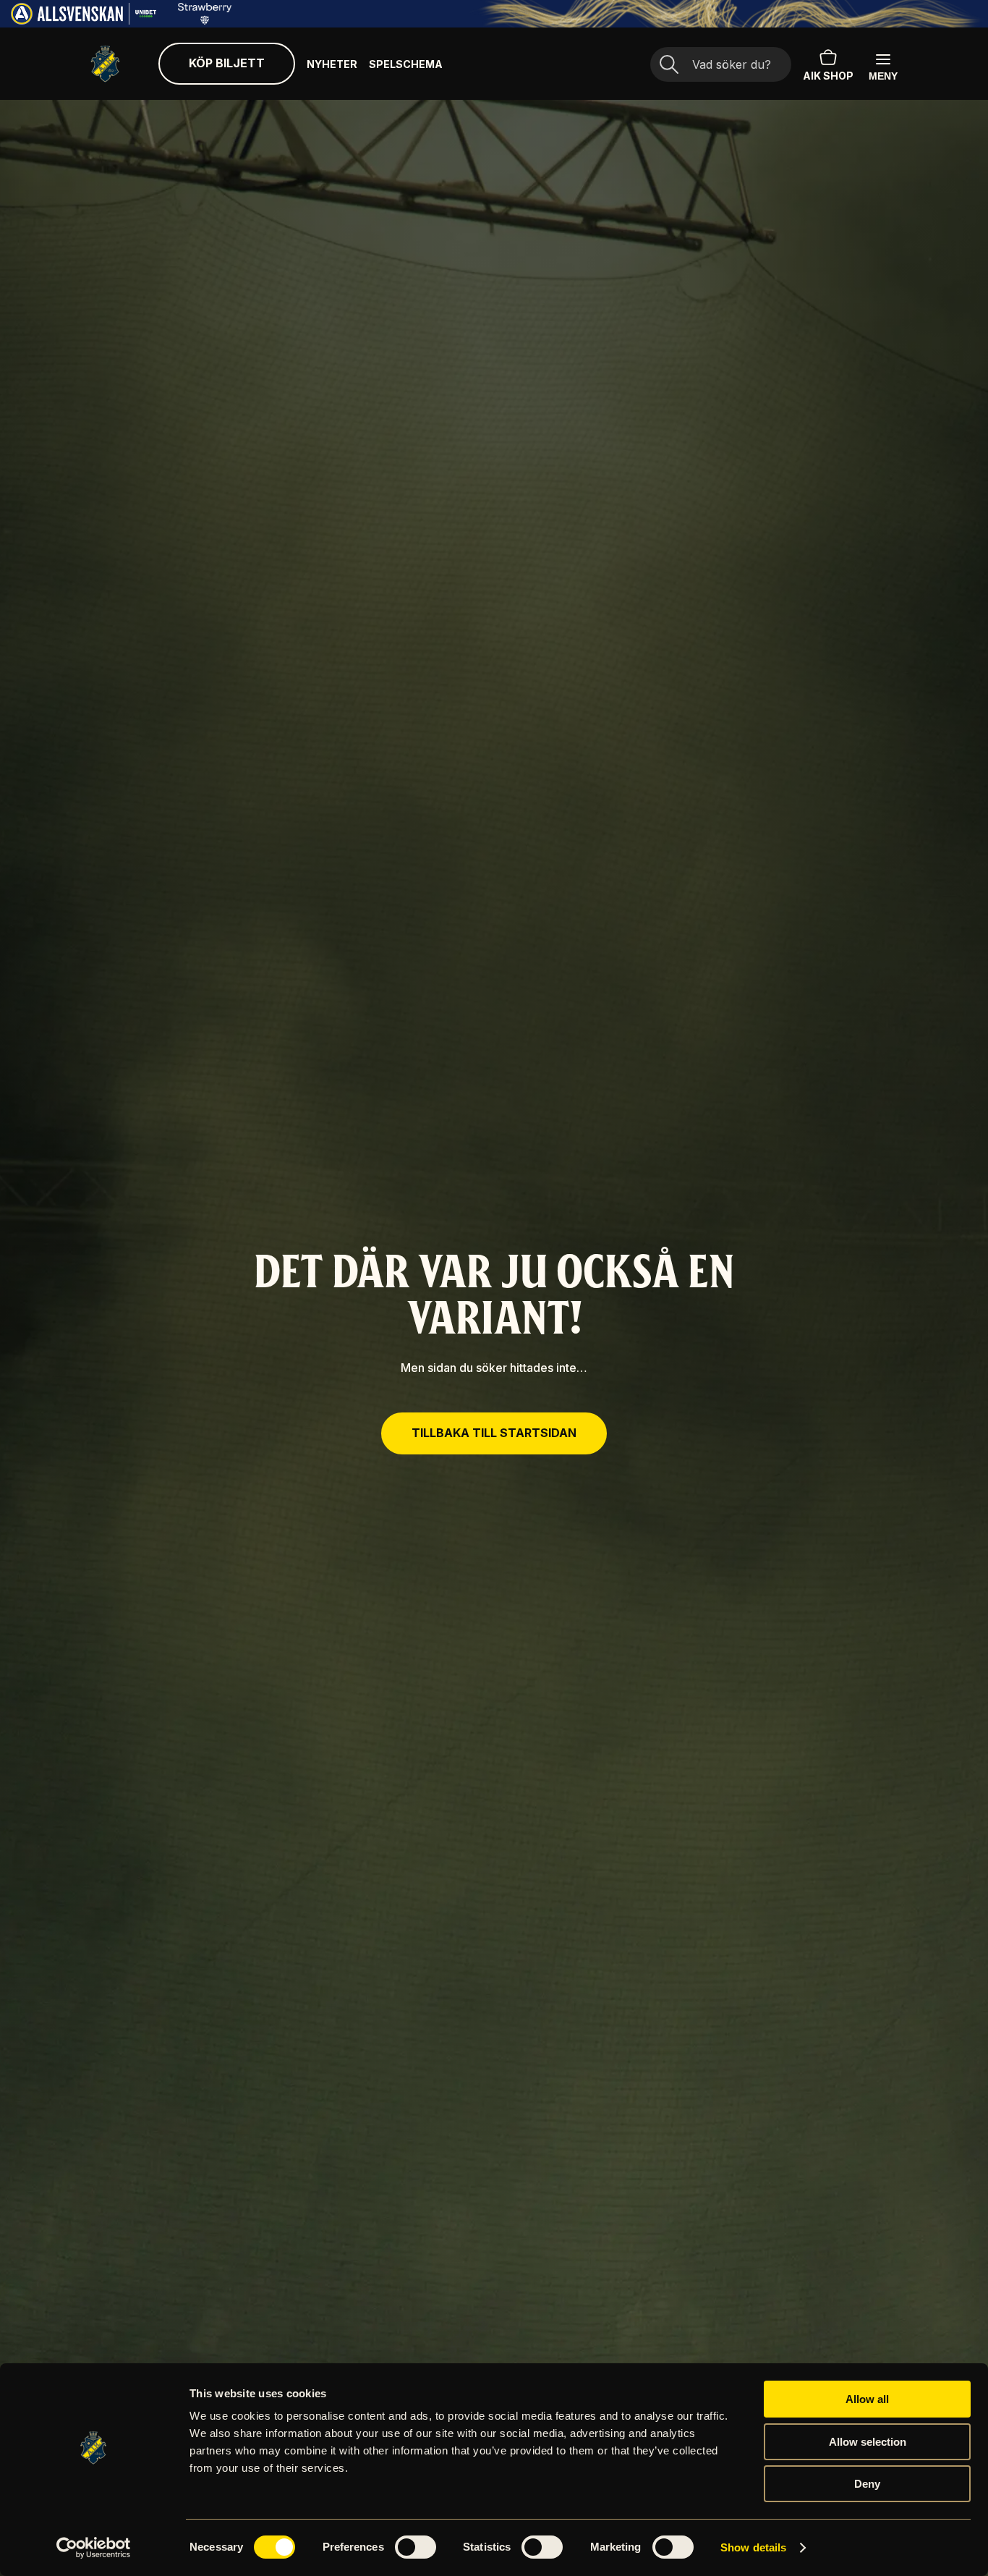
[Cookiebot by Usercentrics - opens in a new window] (94, 2548)
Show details (753, 2547)
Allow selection (868, 2442)
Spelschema (406, 64)
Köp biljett (227, 63)
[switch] (416, 2547)
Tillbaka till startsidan (494, 1433)
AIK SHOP (828, 76)
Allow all (867, 2399)
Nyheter (332, 64)
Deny (867, 2484)
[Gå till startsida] (105, 64)
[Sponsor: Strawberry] (205, 20)
